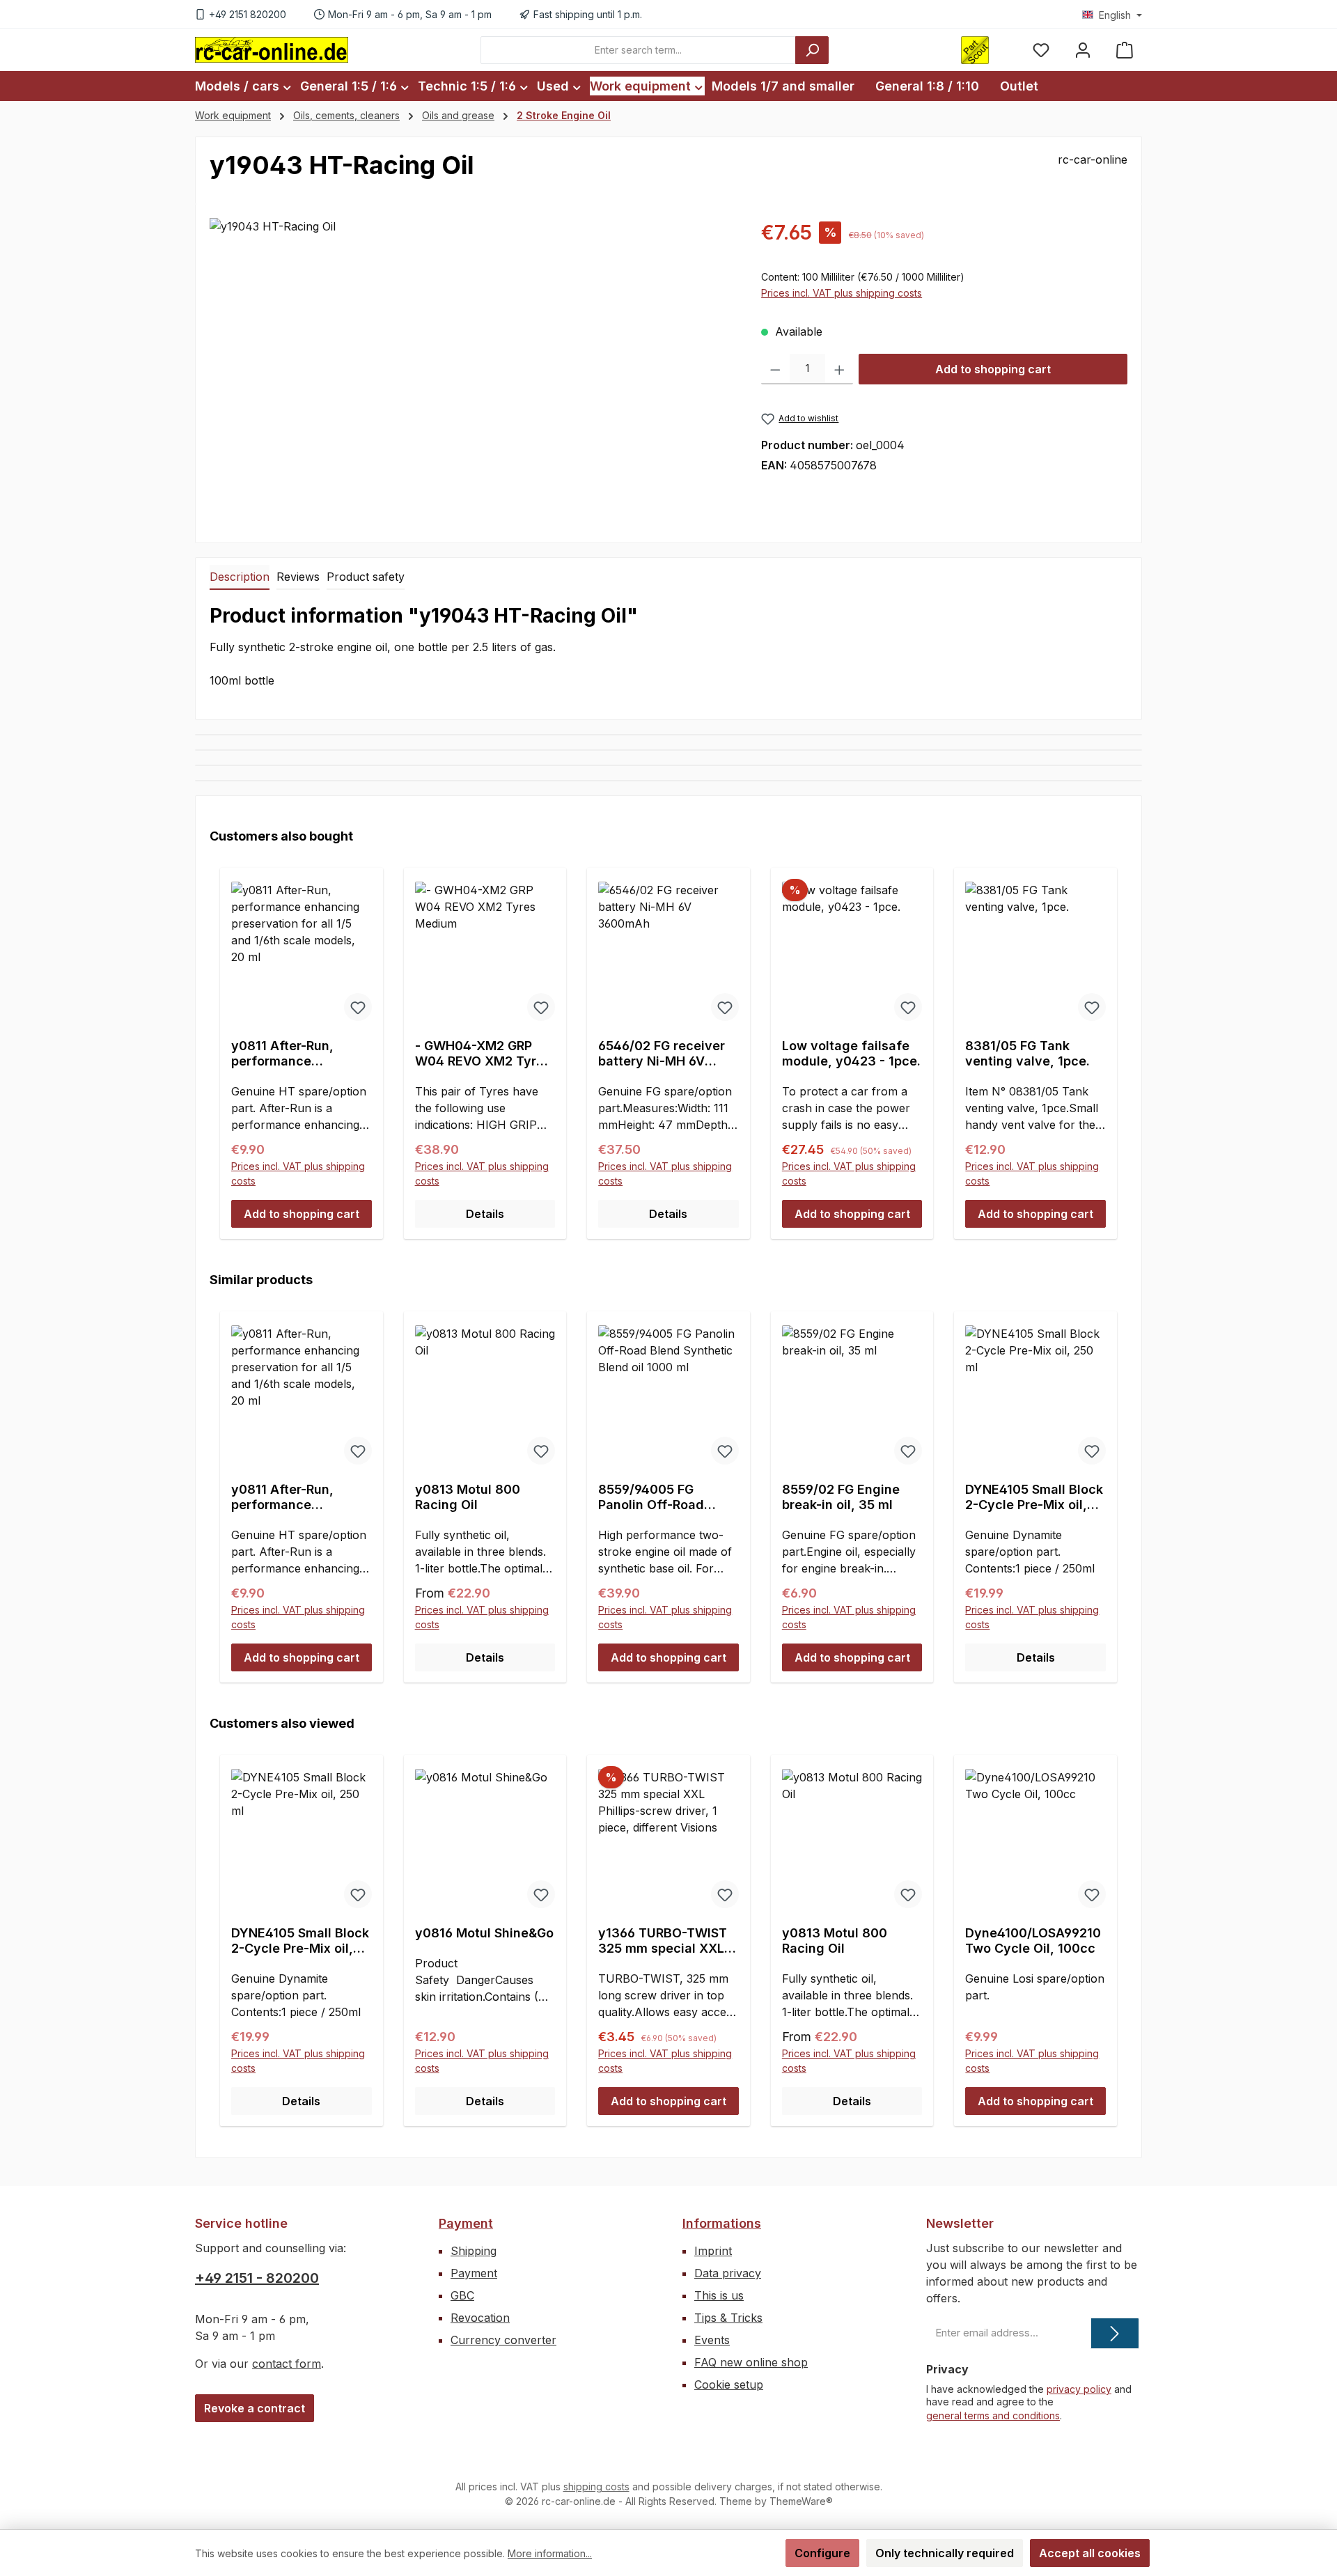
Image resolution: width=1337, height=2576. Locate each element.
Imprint (713, 2251)
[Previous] (225, 1484)
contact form (287, 2364)
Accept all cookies (1090, 2553)
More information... (550, 2553)
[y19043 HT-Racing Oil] (471, 368)
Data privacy (728, 2273)
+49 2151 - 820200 (257, 2278)
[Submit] (1115, 2333)
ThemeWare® (801, 2501)
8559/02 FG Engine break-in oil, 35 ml (841, 1497)
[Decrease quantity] (775, 369)
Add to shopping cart (993, 369)
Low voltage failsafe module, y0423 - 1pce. (851, 1053)
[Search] (812, 50)
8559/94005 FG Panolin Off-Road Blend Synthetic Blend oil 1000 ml (667, 1497)
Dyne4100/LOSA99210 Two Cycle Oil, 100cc (1033, 1941)
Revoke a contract (255, 2408)
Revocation (480, 2318)
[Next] (1112, 1484)
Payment (466, 2223)
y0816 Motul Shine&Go (484, 1933)
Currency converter (503, 2340)
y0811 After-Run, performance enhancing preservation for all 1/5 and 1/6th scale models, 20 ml (301, 1054)
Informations (722, 2223)
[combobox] (638, 50)
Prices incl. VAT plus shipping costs (842, 293)
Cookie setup (729, 2384)
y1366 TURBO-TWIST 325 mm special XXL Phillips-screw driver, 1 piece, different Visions (668, 1941)
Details (485, 1214)
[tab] (240, 577)
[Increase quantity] (839, 369)
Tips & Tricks (728, 2318)
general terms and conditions (993, 2415)
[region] (471, 368)
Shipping (474, 2251)
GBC (462, 2295)
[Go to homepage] (272, 49)
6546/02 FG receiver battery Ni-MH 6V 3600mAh (662, 1054)
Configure (822, 2553)
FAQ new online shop (751, 2362)
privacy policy (1079, 2389)
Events (712, 2340)
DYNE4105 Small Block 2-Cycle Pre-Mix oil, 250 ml (1034, 1497)
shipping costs (596, 2487)
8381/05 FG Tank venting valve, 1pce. (1027, 1053)
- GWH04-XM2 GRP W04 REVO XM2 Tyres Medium (483, 1054)
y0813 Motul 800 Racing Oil (468, 1497)
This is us (719, 2295)
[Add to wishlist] (358, 1007)
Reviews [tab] (298, 577)
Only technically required (945, 2553)
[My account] (1083, 50)
